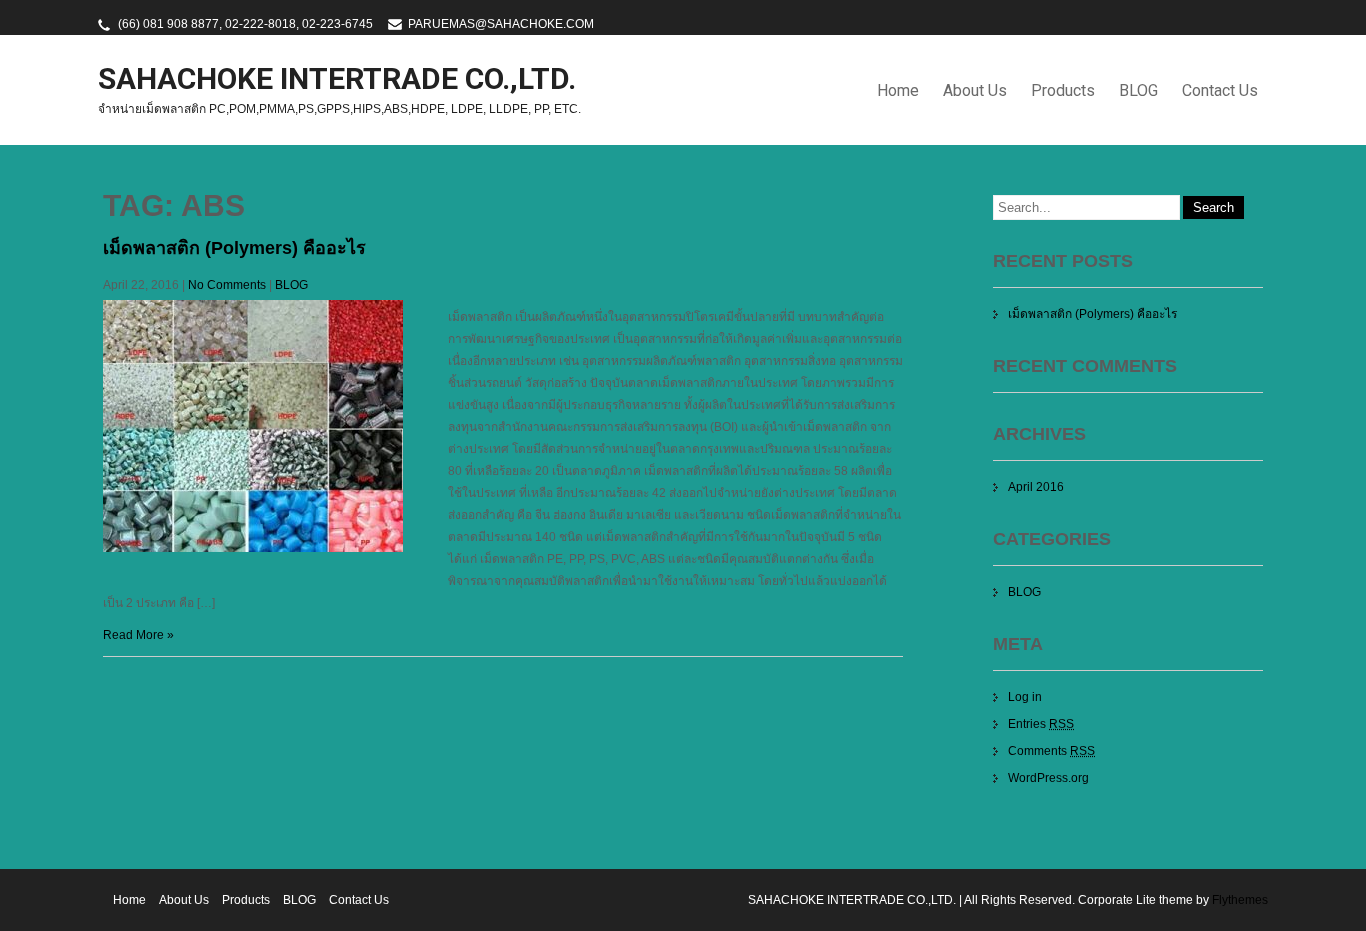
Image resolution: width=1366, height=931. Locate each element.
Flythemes (1238, 900)
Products (1063, 90)
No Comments (227, 285)
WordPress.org (1048, 778)
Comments (1051, 751)
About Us (975, 90)
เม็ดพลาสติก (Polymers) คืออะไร (234, 248)
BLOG (1138, 90)
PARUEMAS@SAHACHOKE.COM (501, 24)
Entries (1041, 724)
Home (898, 90)
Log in (1025, 697)
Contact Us (1220, 90)
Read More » (138, 635)
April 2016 (1036, 487)
